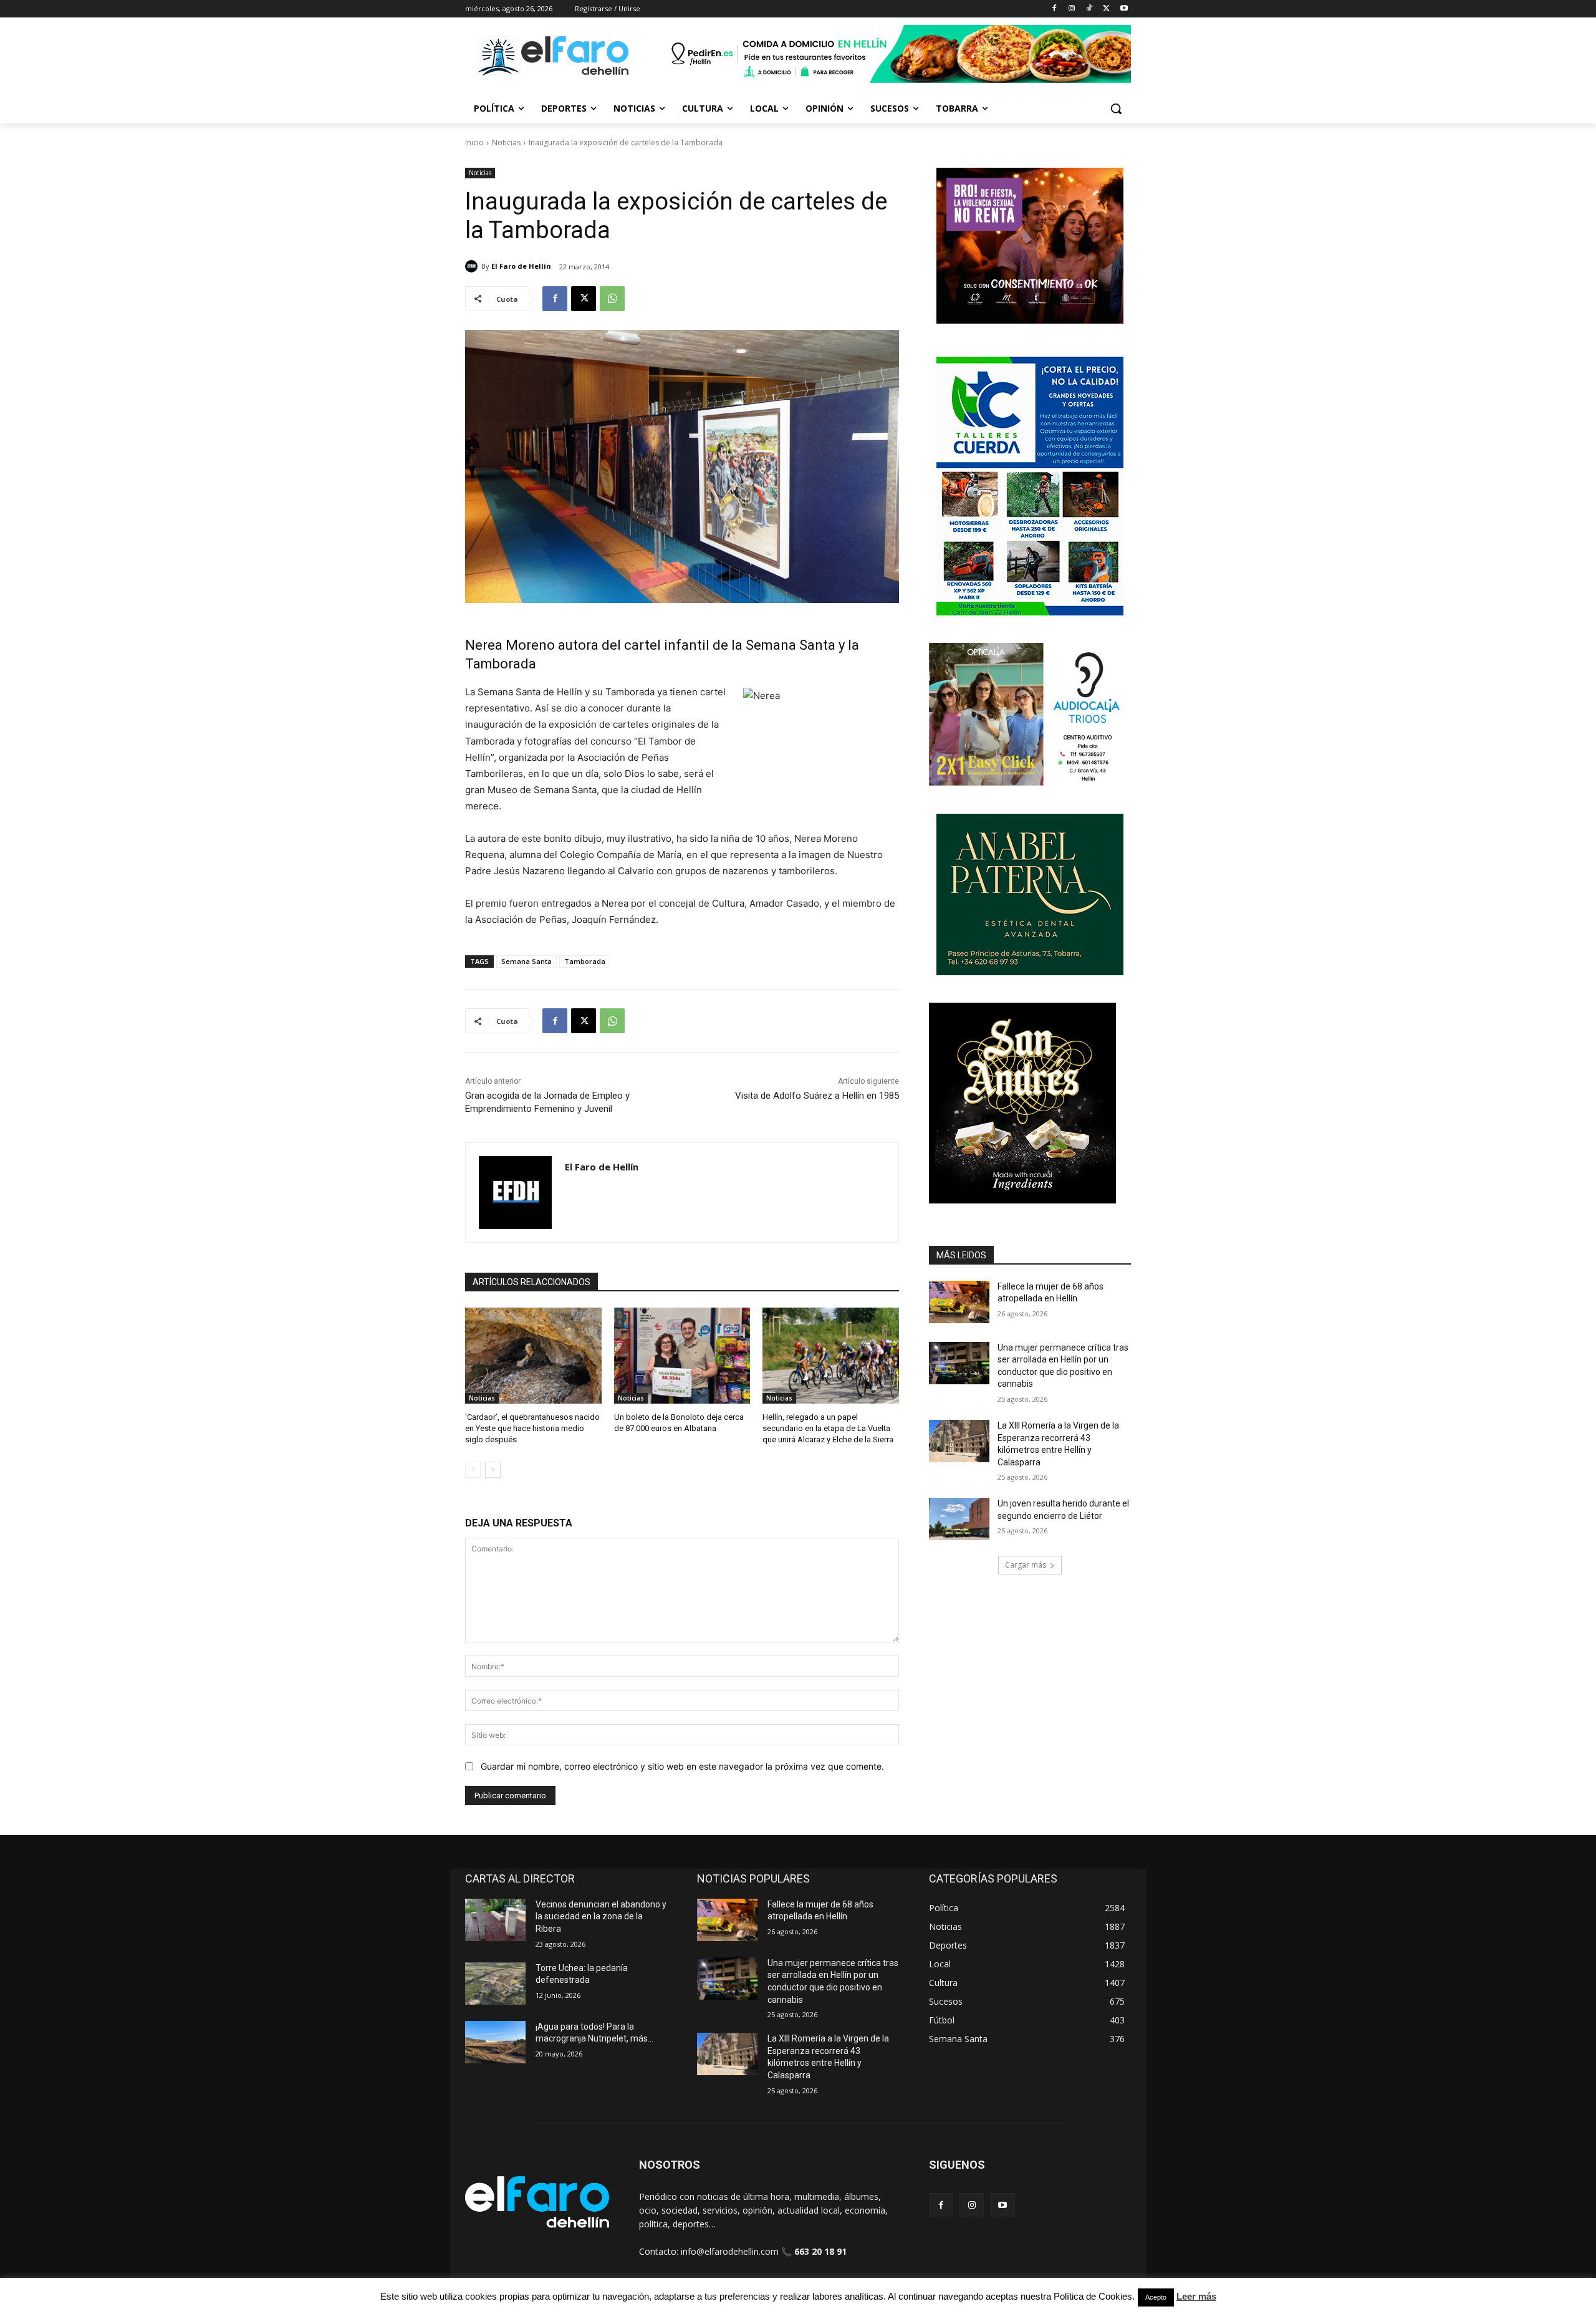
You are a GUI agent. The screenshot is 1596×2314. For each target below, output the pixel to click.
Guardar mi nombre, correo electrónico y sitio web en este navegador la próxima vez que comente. (682, 1766)
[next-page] (493, 1470)
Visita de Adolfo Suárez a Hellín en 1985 (817, 1096)
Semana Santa (526, 961)
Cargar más (1026, 1565)
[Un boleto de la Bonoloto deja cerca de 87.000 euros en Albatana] (682, 1355)
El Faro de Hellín (521, 266)
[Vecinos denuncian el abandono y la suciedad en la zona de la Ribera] (495, 1920)
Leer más (1196, 2296)
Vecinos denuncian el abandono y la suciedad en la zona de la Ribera (601, 1916)
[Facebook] (1055, 9)
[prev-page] (473, 1470)
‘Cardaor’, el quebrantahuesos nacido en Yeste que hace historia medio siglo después (532, 1428)
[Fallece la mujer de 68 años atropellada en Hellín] (959, 1302)
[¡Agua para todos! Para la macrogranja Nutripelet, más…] (495, 2042)
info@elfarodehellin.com (730, 2251)
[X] (1106, 9)
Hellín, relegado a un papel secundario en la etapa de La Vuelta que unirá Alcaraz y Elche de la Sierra (828, 1428)
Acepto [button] (1156, 2297)
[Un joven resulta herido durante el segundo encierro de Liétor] (959, 1519)
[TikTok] (1089, 9)
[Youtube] (1124, 9)
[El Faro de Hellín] (473, 266)
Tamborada (585, 961)
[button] (1116, 108)
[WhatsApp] (612, 299)
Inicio (474, 142)
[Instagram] (1072, 9)
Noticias (506, 142)
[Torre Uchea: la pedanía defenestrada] (495, 1984)
